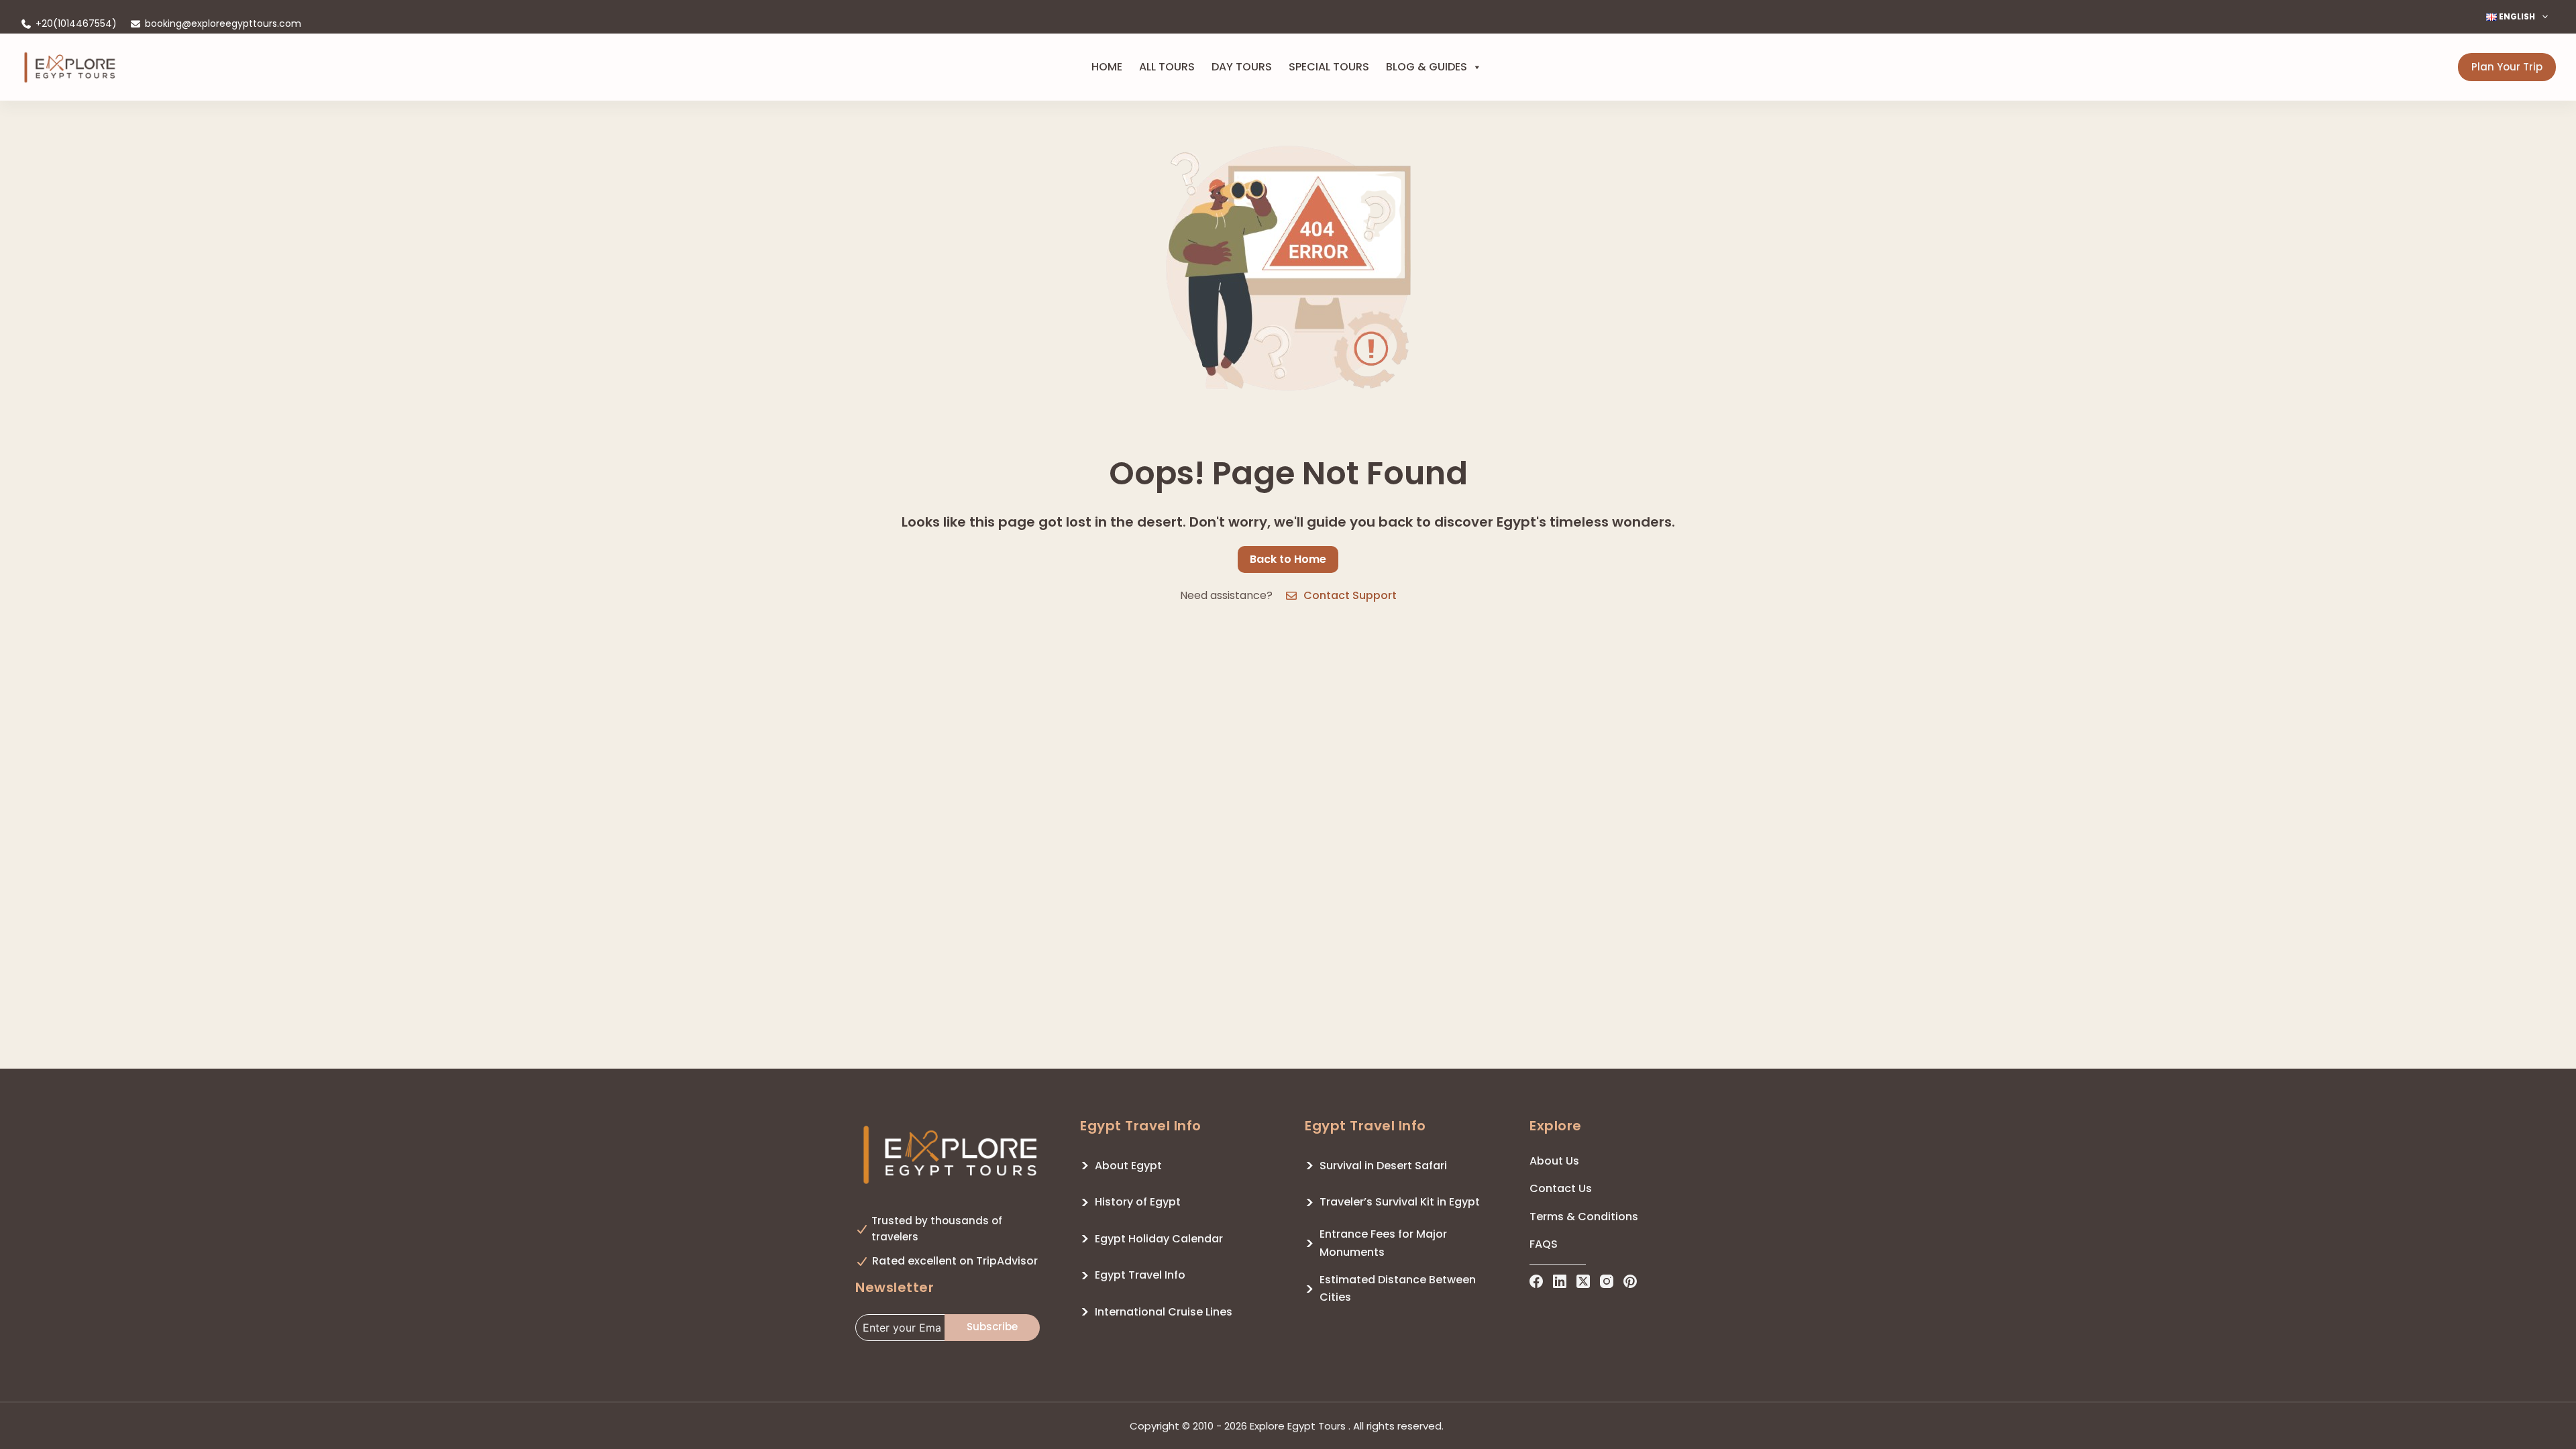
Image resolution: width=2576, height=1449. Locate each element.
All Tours (1167, 67)
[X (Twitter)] (1583, 1281)
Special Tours (1329, 67)
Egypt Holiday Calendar (1159, 1239)
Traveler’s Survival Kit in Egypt (1400, 1202)
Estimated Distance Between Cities (1398, 1288)
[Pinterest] (1630, 1281)
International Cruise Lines (1164, 1312)
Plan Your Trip (2507, 67)
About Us (1554, 1161)
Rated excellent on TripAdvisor (955, 1261)
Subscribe (992, 1327)
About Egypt (1128, 1166)
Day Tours (1242, 67)
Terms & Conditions (1584, 1217)
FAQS (1544, 1244)
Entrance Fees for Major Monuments (1383, 1243)
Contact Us (1561, 1188)
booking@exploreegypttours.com (223, 23)
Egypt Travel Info (1140, 1275)
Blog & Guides (1427, 67)
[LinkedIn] (1560, 1281)
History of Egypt (1138, 1202)
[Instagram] (1607, 1281)
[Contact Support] (1291, 596)
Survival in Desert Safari (1383, 1166)
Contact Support (1350, 595)
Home (1107, 67)
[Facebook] (1536, 1281)
